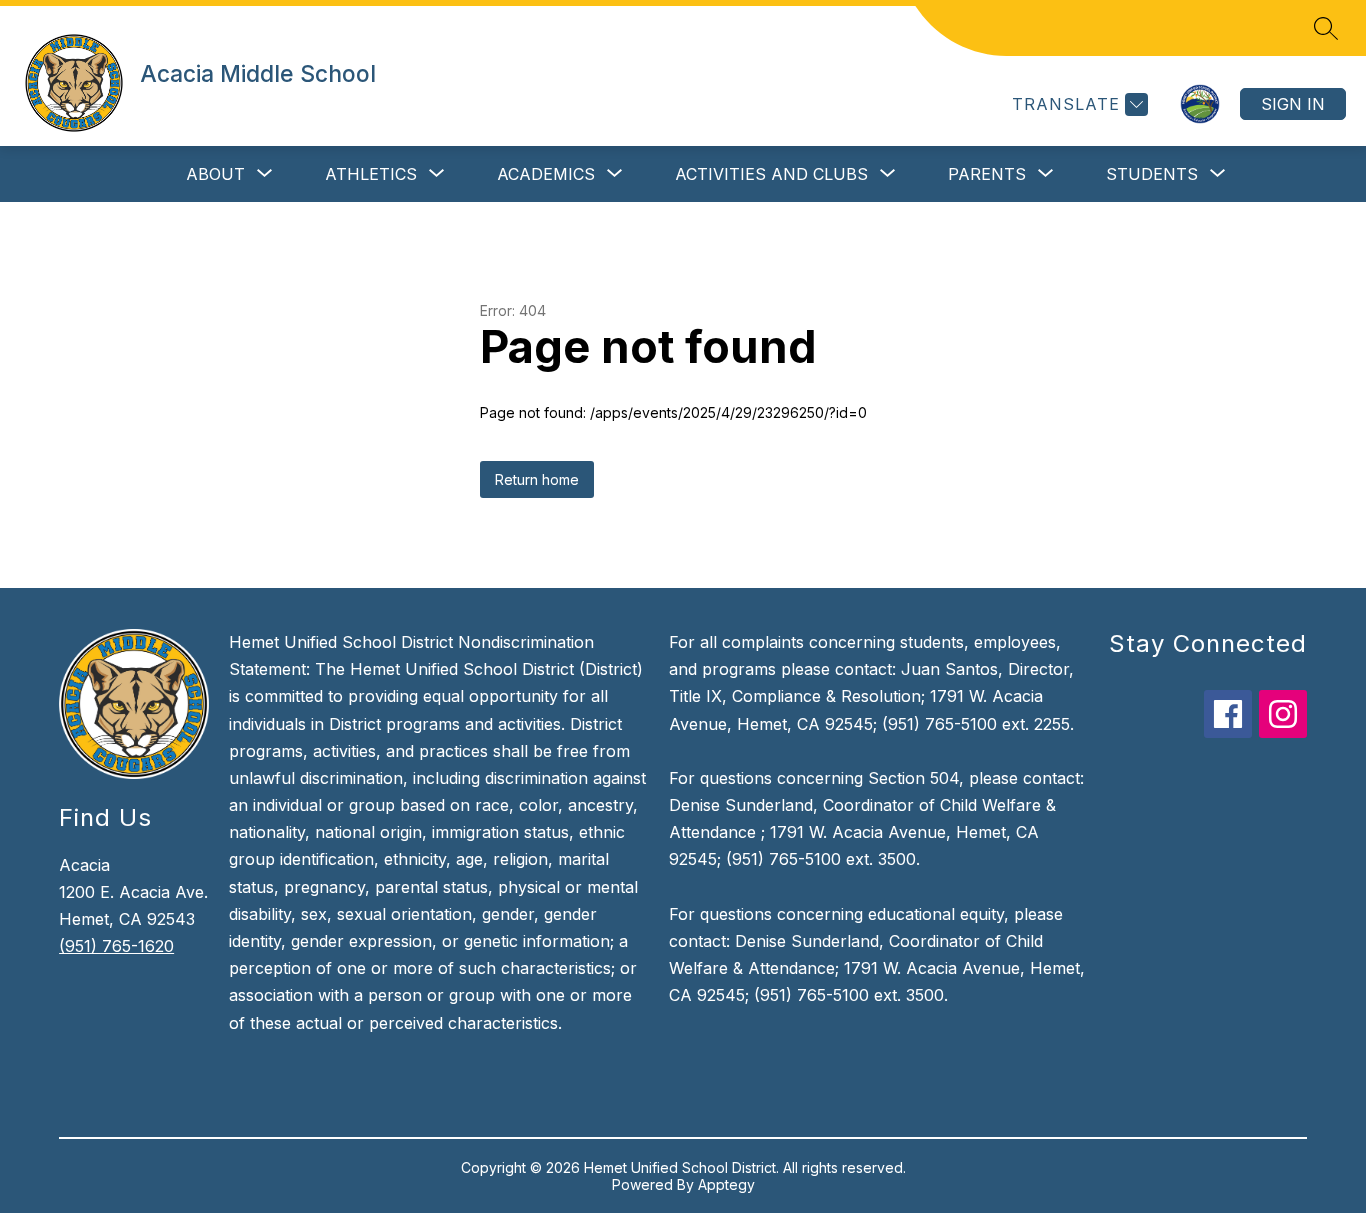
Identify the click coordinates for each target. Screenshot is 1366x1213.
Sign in (1293, 104)
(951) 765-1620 (116, 946)
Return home (537, 479)
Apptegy (726, 1184)
